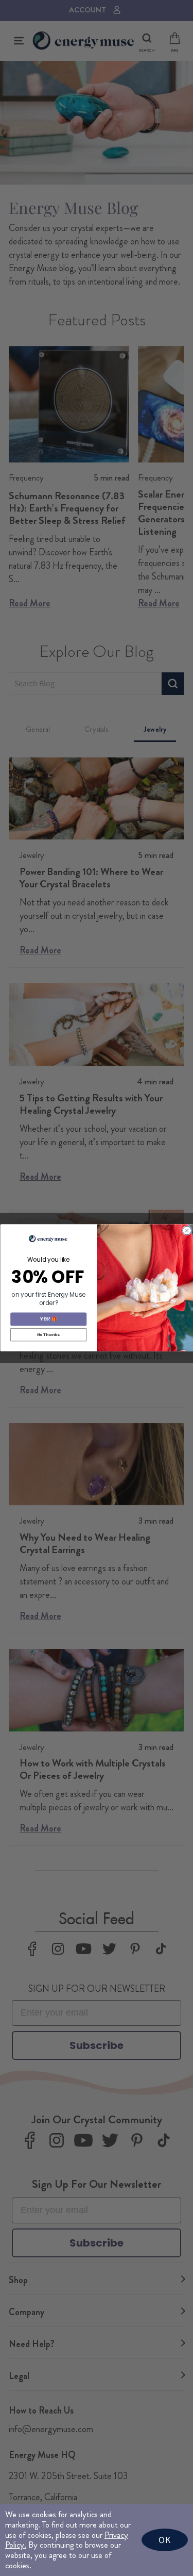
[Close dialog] (187, 1231)
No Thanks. (48, 1335)
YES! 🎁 (48, 1319)
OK (165, 2540)
